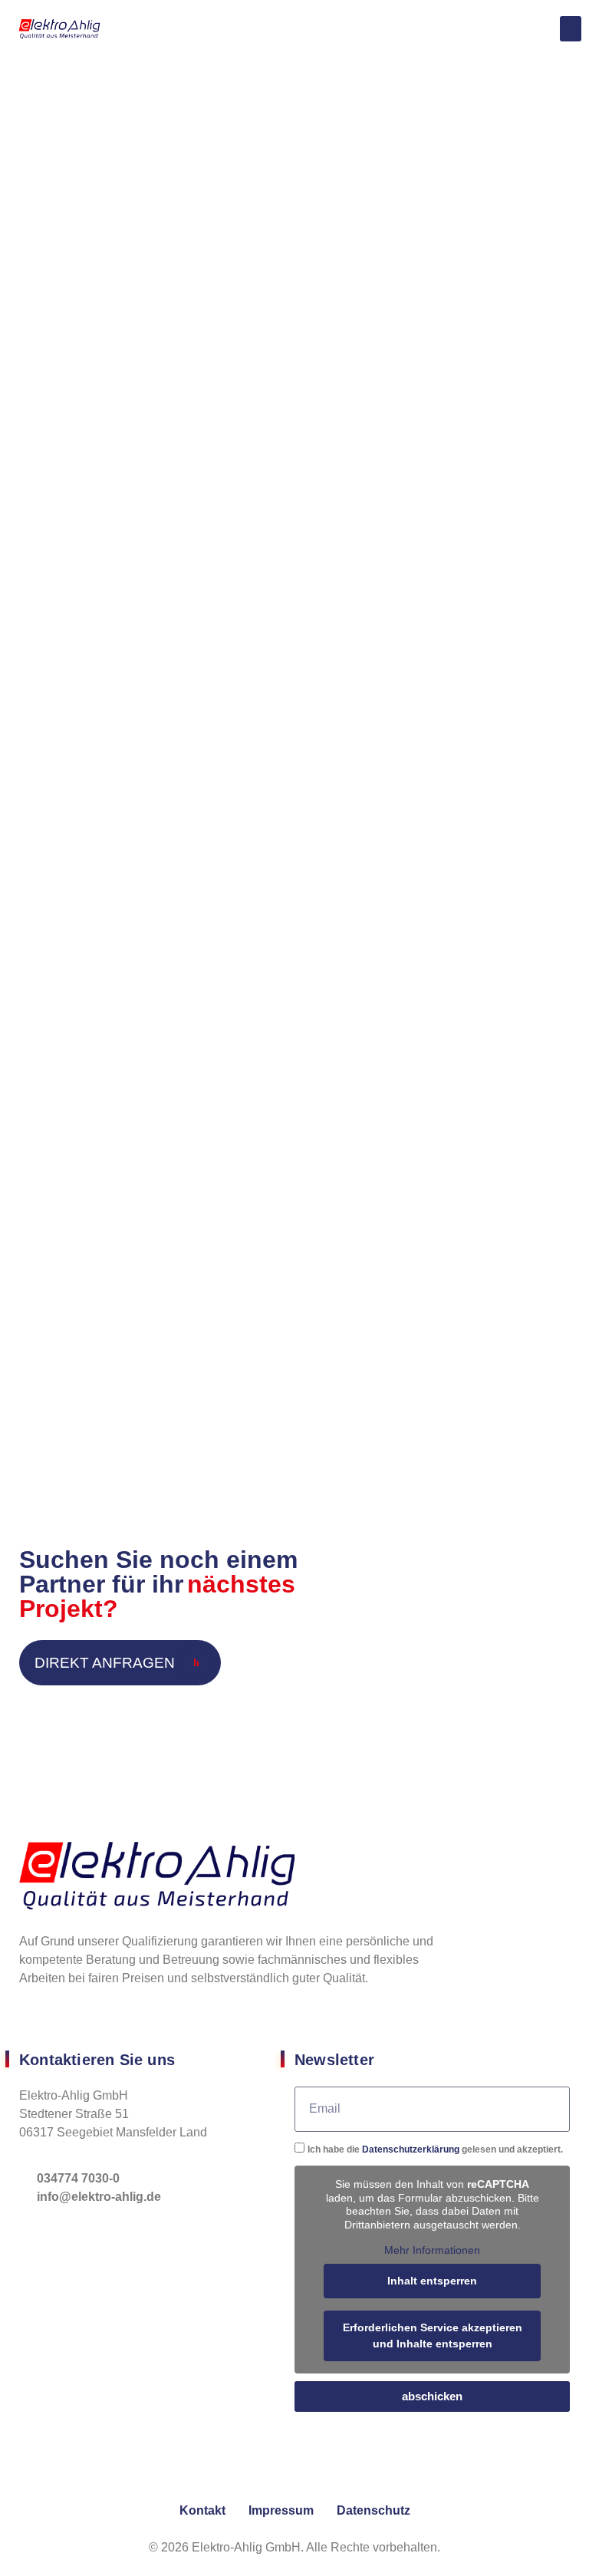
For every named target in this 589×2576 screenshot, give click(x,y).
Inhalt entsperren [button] (432, 2281)
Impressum (281, 2510)
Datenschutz (373, 2510)
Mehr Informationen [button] (432, 2250)
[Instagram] (51, 2026)
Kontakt (202, 2510)
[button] (571, 29)
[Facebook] (30, 2026)
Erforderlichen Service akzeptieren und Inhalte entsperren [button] (433, 2336)
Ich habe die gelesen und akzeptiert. (435, 2149)
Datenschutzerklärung (411, 2149)
